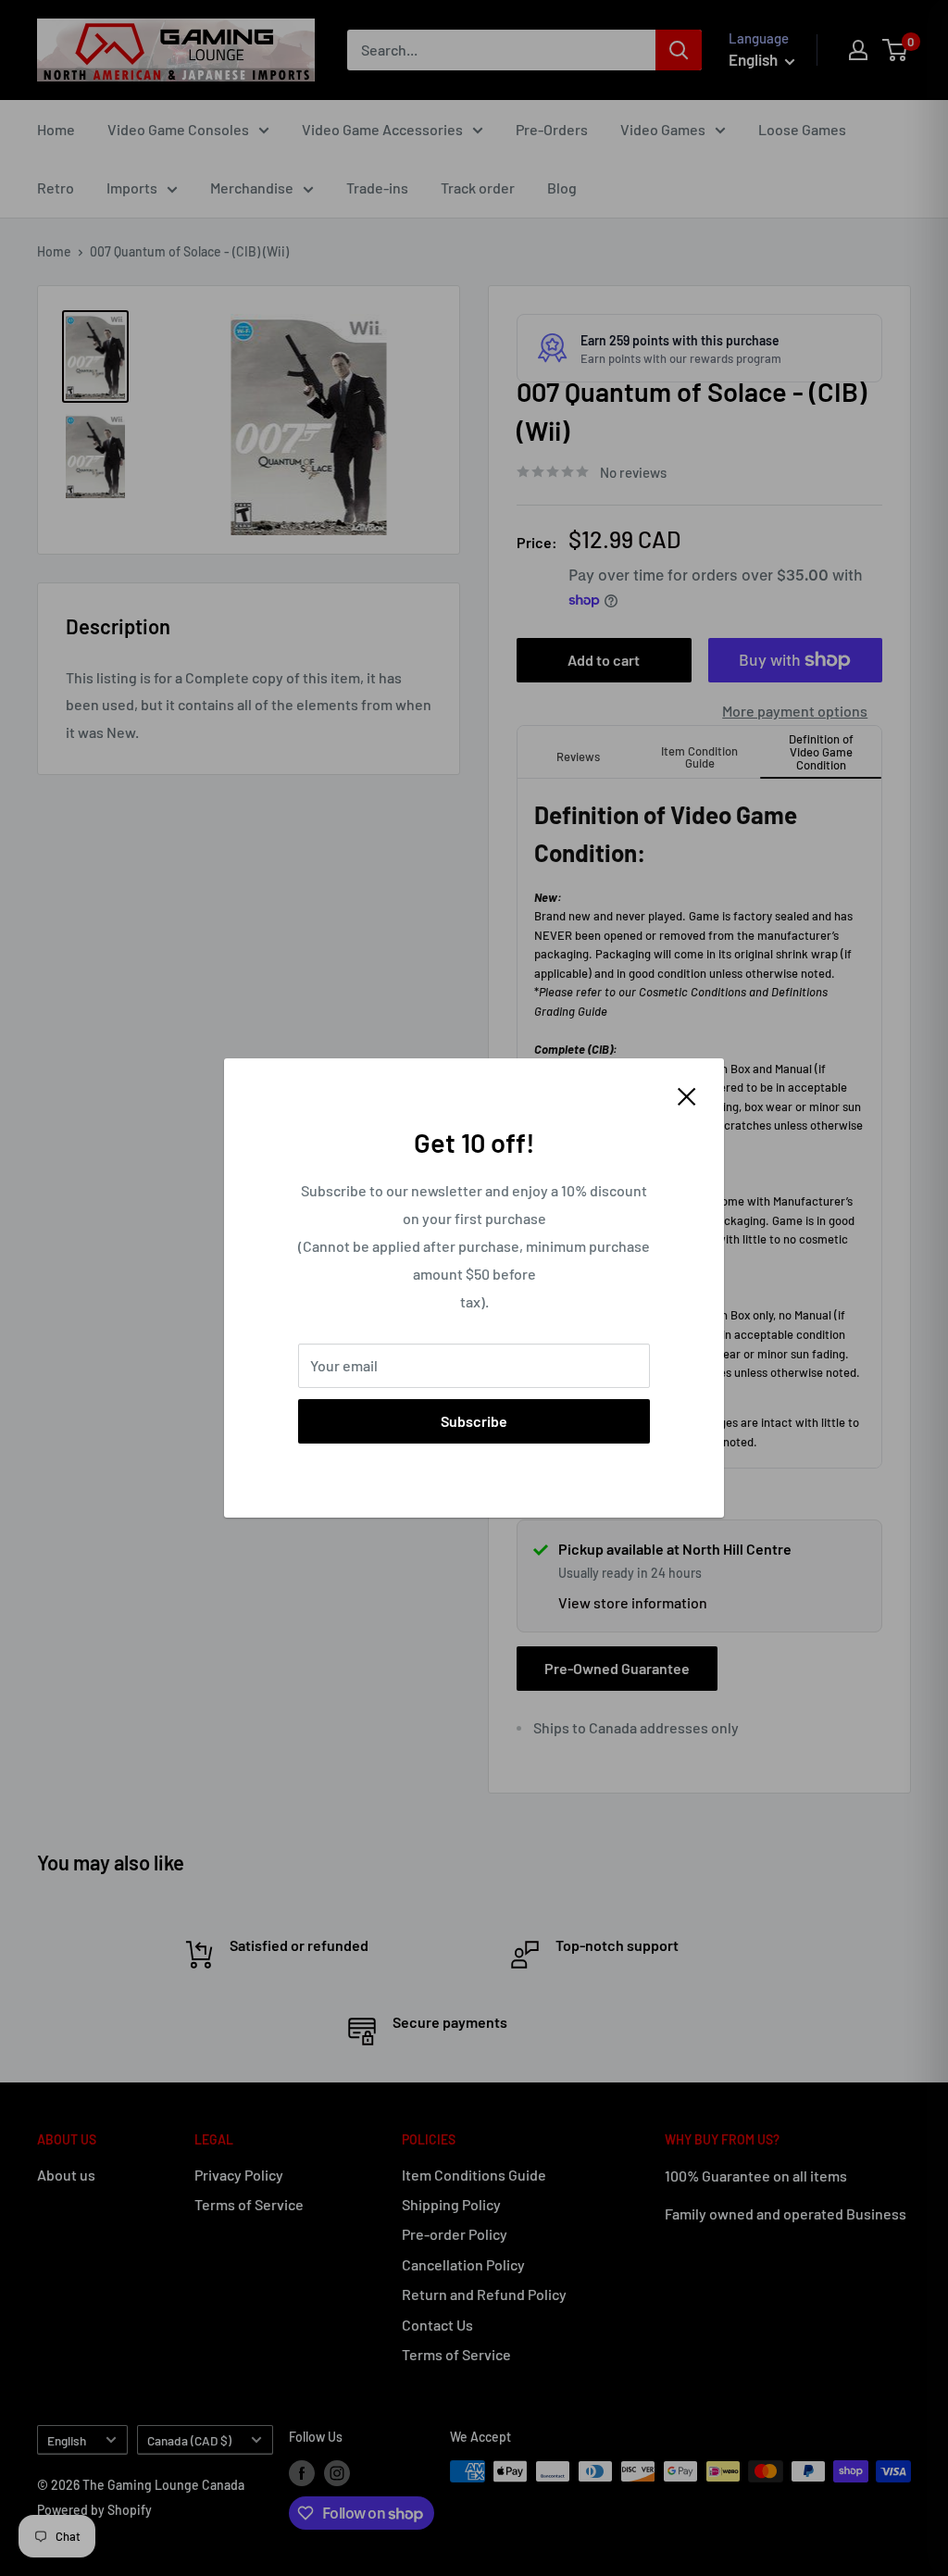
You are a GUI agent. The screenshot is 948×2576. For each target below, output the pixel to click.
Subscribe (474, 1421)
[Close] (687, 1094)
